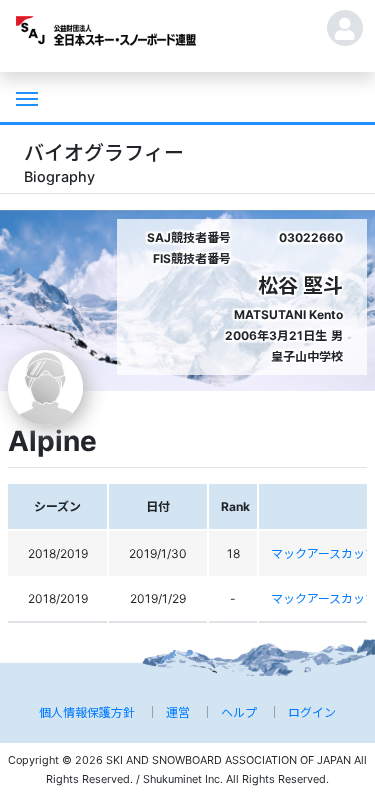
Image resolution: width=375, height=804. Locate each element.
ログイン (312, 712)
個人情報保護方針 (87, 712)
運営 (178, 712)
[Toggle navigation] (25, 97)
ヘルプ (239, 712)
